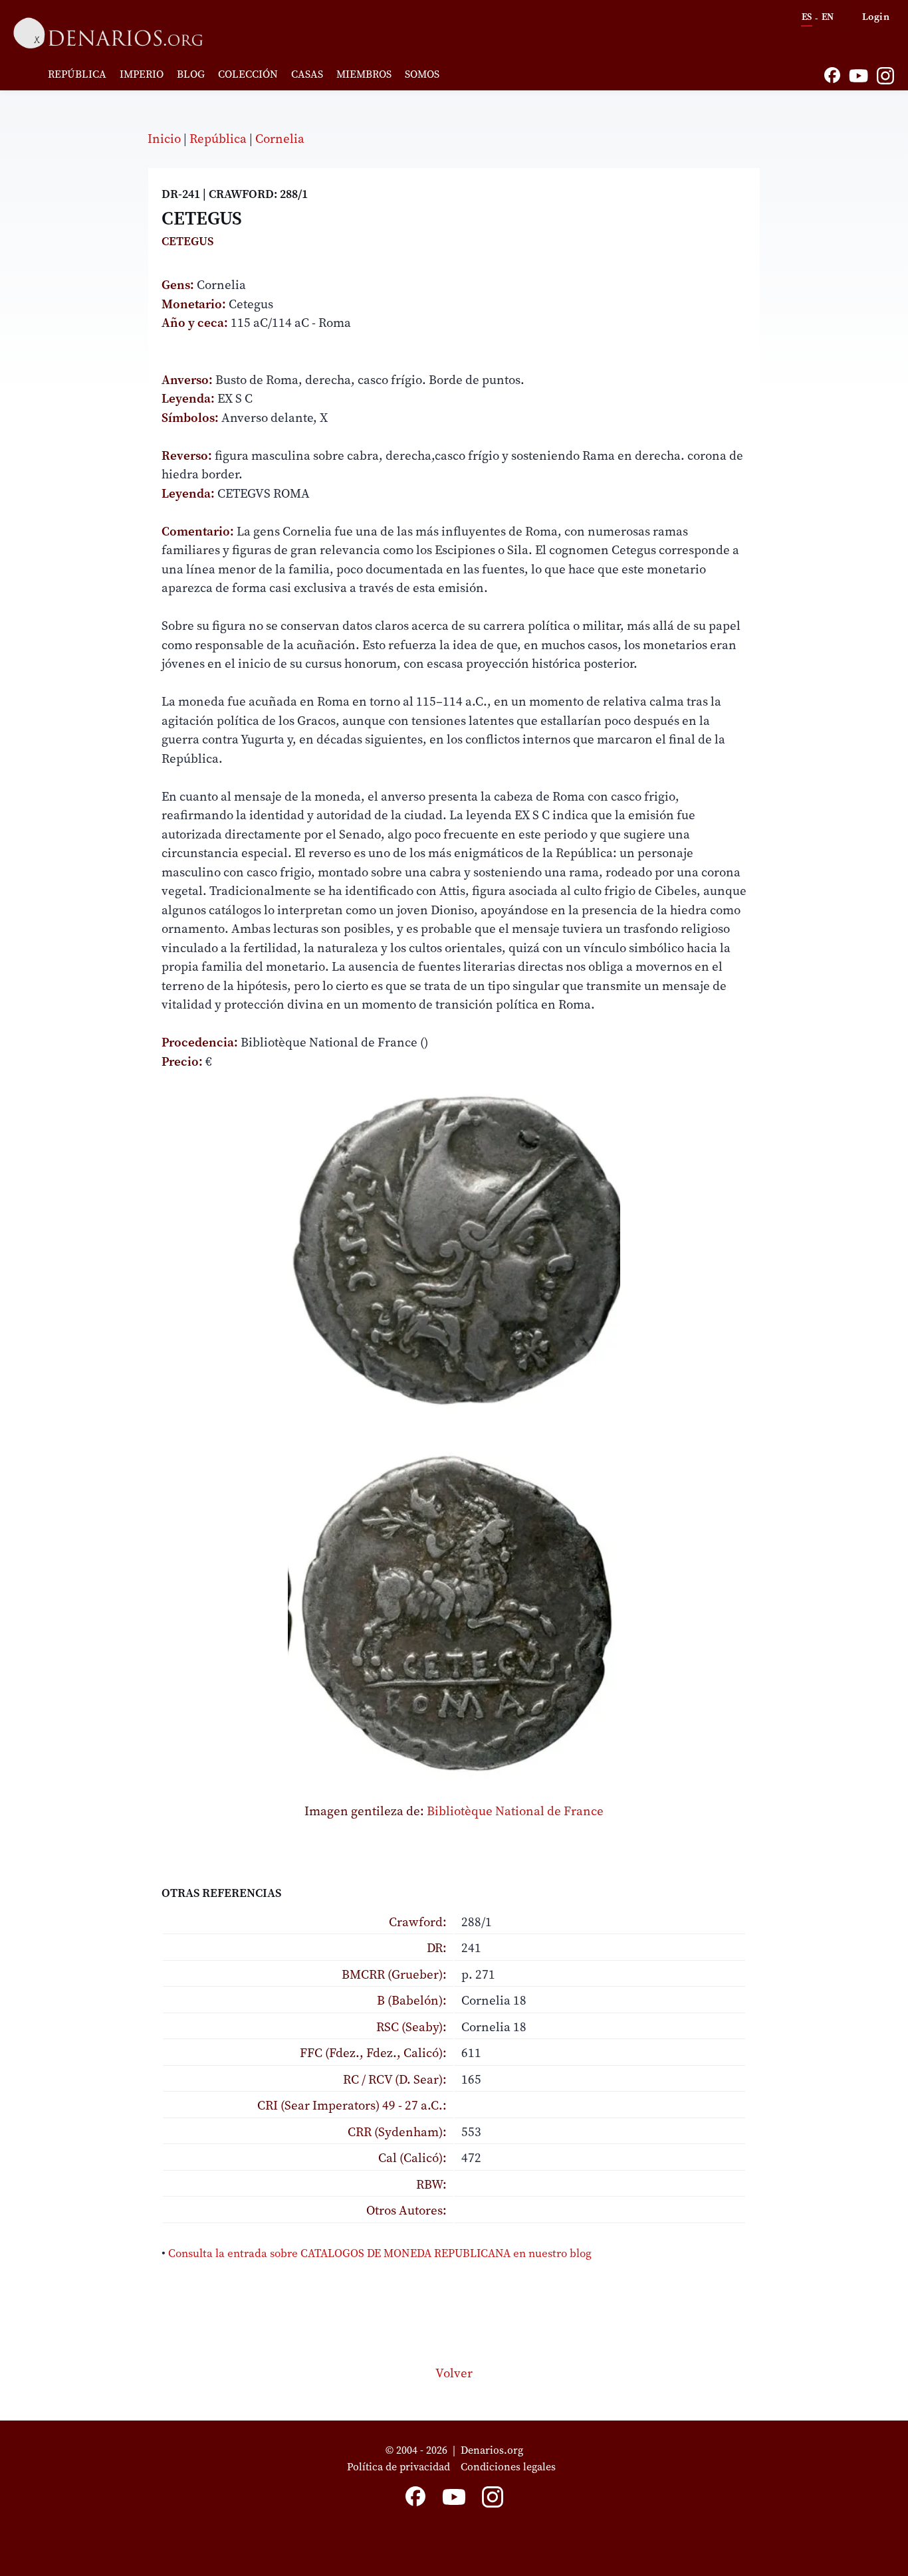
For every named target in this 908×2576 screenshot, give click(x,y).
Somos (422, 74)
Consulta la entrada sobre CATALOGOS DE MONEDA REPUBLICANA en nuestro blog (380, 2253)
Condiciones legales (511, 2466)
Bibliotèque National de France (515, 1811)
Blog (191, 74)
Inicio (164, 138)
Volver (454, 2373)
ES (807, 17)
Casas (307, 74)
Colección (248, 74)
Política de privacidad (398, 2466)
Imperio (142, 74)
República (77, 74)
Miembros (364, 74)
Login (876, 16)
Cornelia (280, 138)
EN (828, 17)
